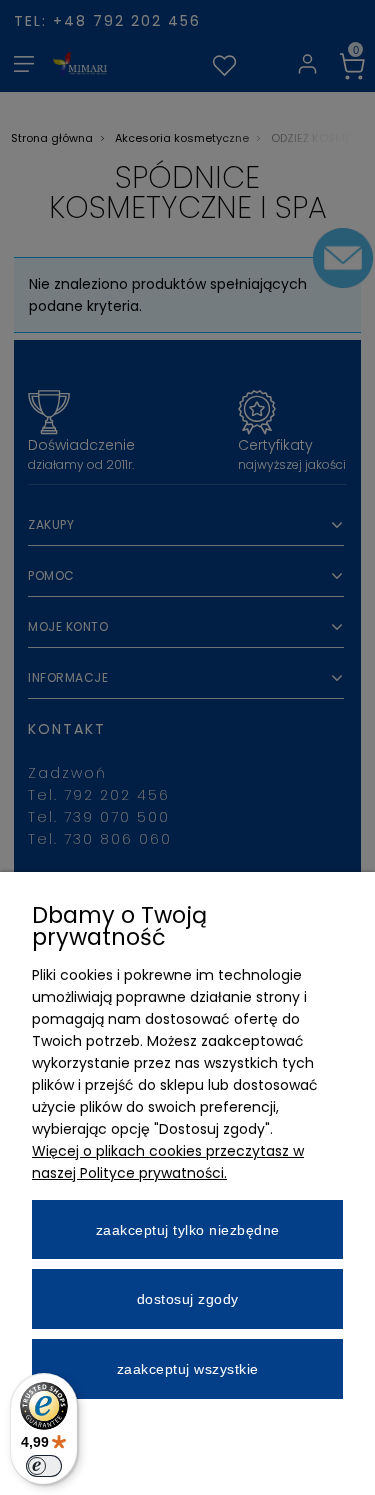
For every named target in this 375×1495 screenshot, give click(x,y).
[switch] (44, 1466)
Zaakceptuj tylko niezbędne (188, 1230)
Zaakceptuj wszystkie (188, 1369)
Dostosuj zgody (188, 1299)
